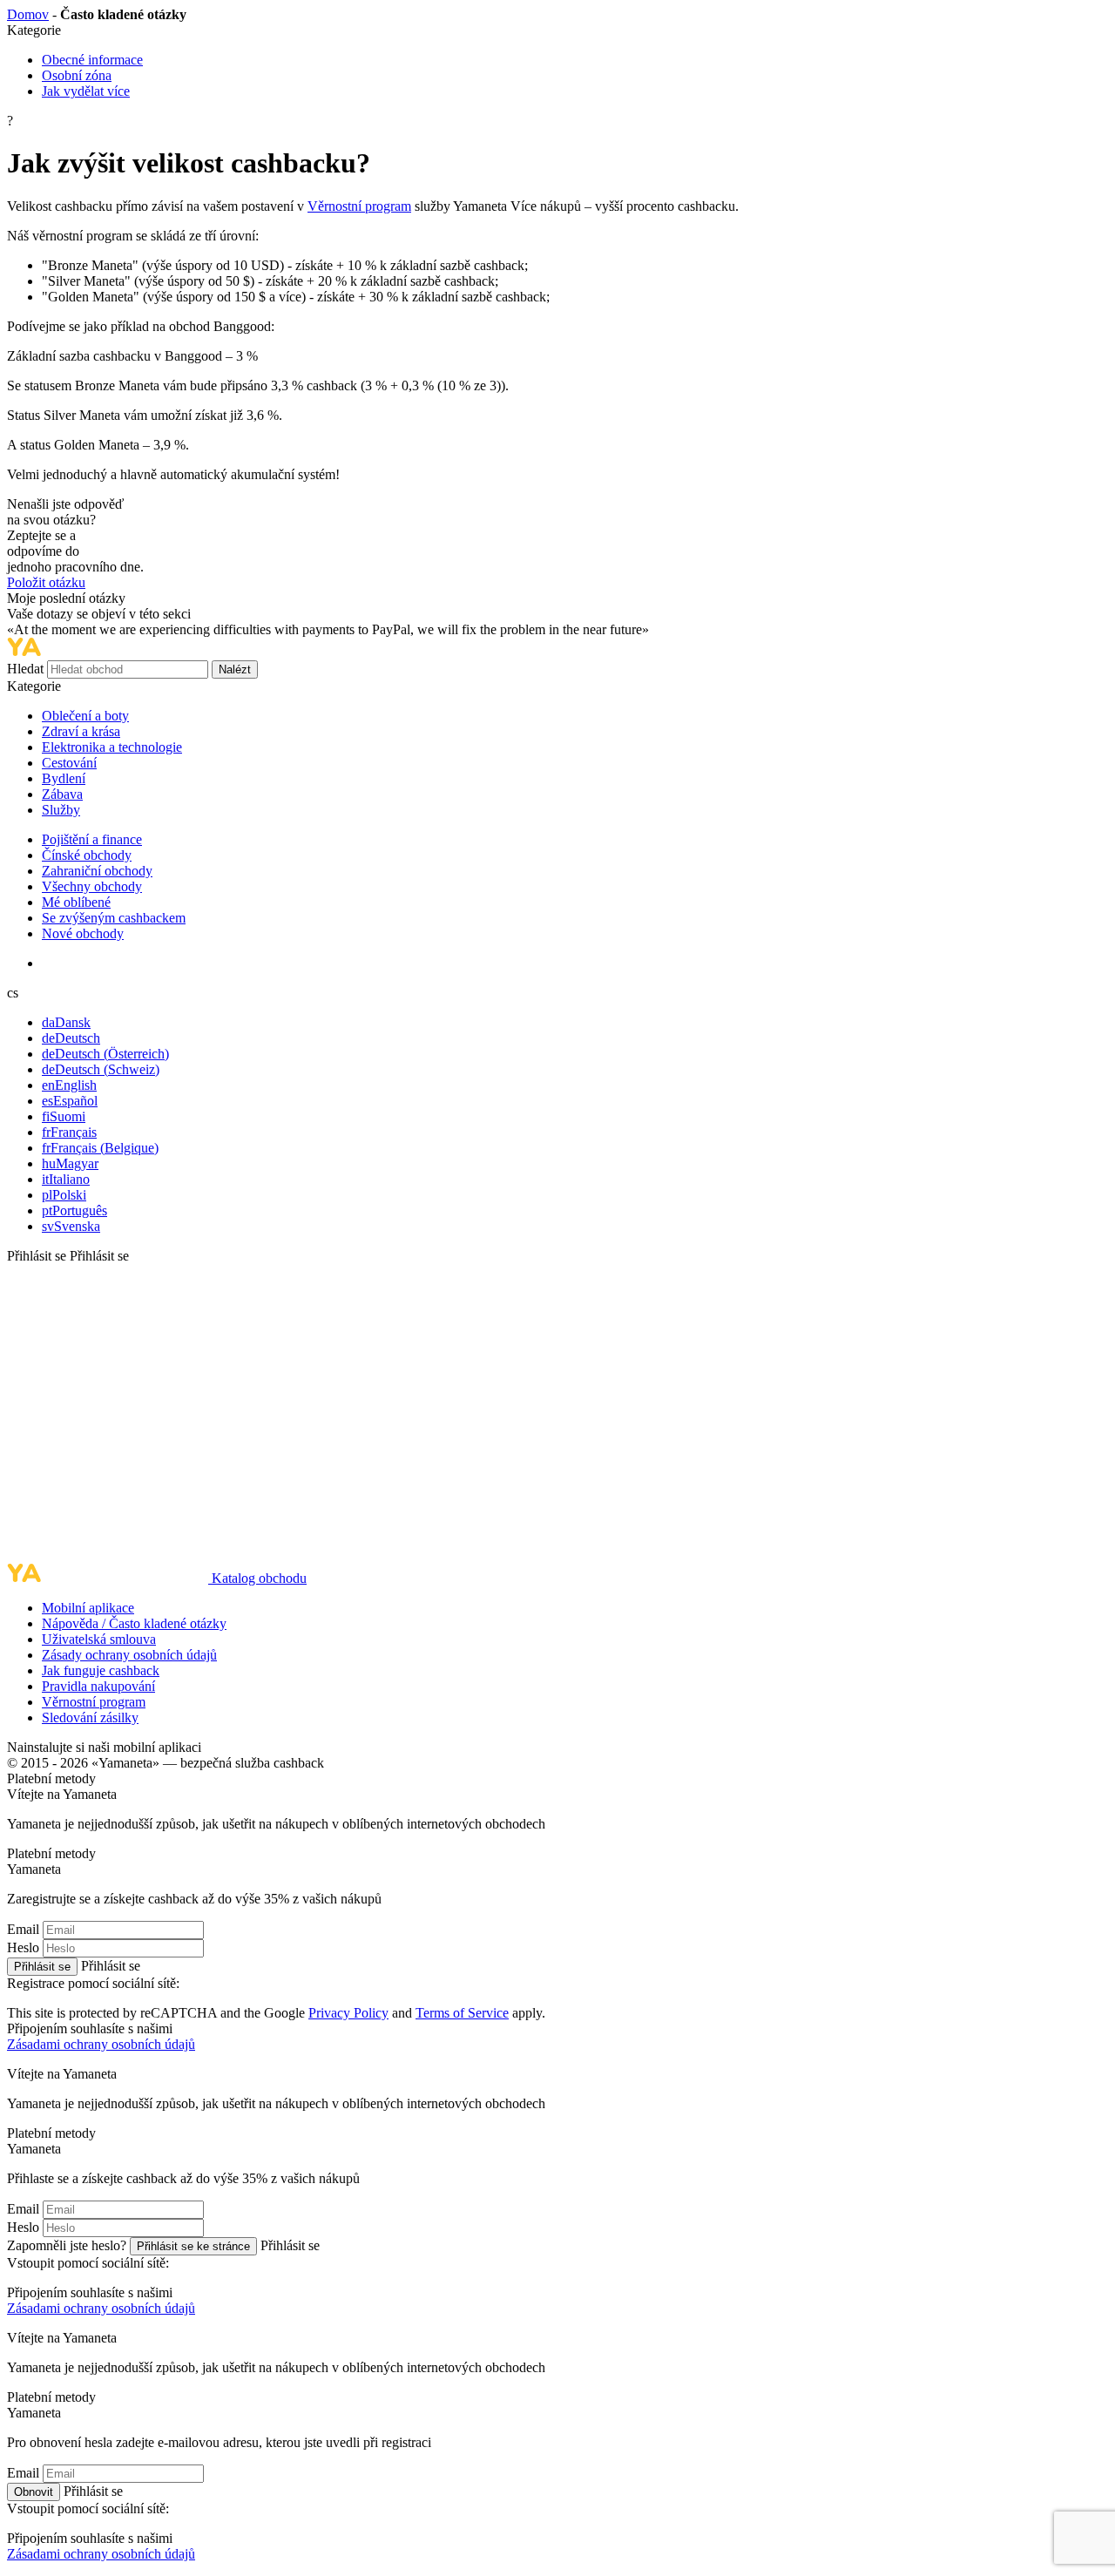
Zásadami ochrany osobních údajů (101, 2044)
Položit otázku (46, 582)
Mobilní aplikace (88, 1608)
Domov (28, 14)
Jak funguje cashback (101, 1670)
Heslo (23, 1947)
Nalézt (235, 669)
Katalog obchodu (259, 1578)
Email (23, 1929)
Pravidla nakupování (98, 1686)
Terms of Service (462, 2013)
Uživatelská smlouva (99, 1639)
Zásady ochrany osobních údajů (129, 1655)
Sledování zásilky (90, 1717)
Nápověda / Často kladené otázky (134, 1623)
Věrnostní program (359, 206)
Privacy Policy (348, 2013)
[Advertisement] (557, 1414)
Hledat (27, 669)
